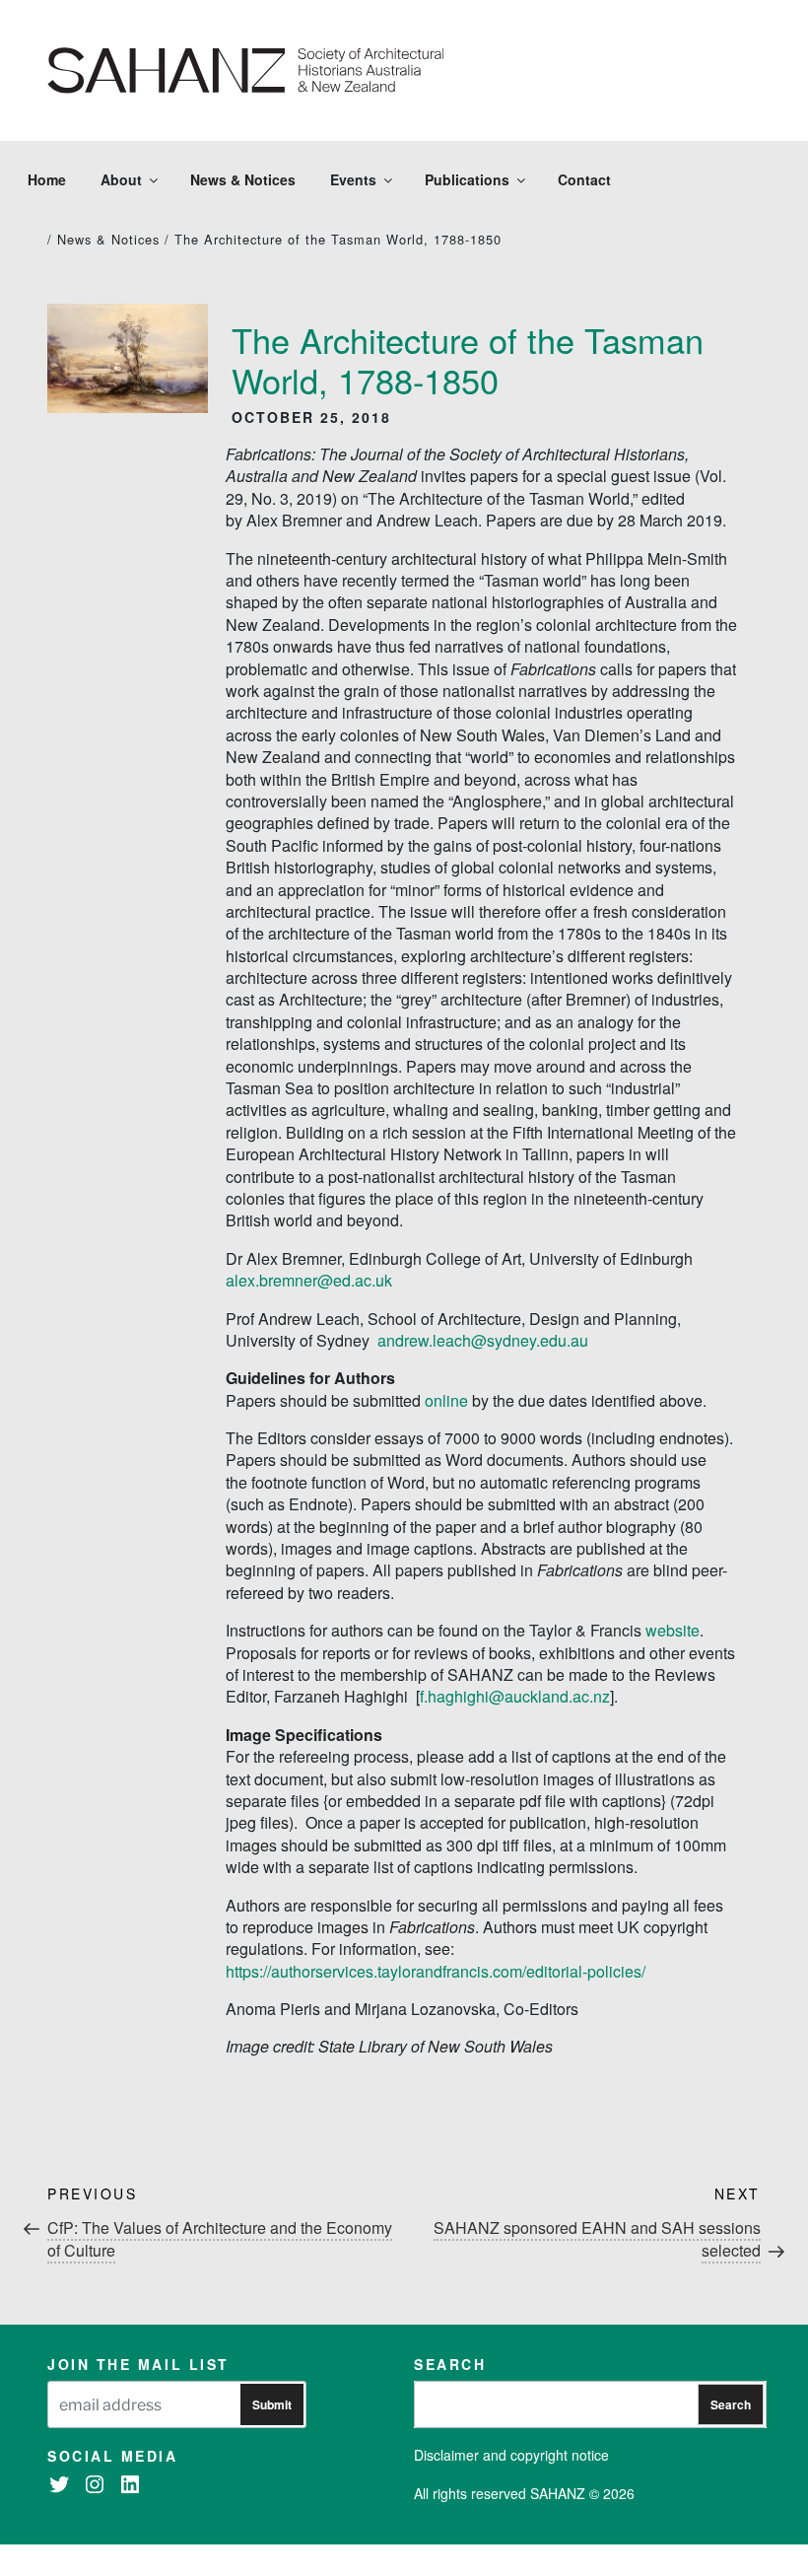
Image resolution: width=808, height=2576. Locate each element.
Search (731, 2404)
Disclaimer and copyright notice (511, 2455)
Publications (467, 179)
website (673, 1630)
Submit (272, 2404)
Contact (584, 179)
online (446, 1400)
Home (47, 179)
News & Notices (243, 179)
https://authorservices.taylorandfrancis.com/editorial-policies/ (436, 1971)
